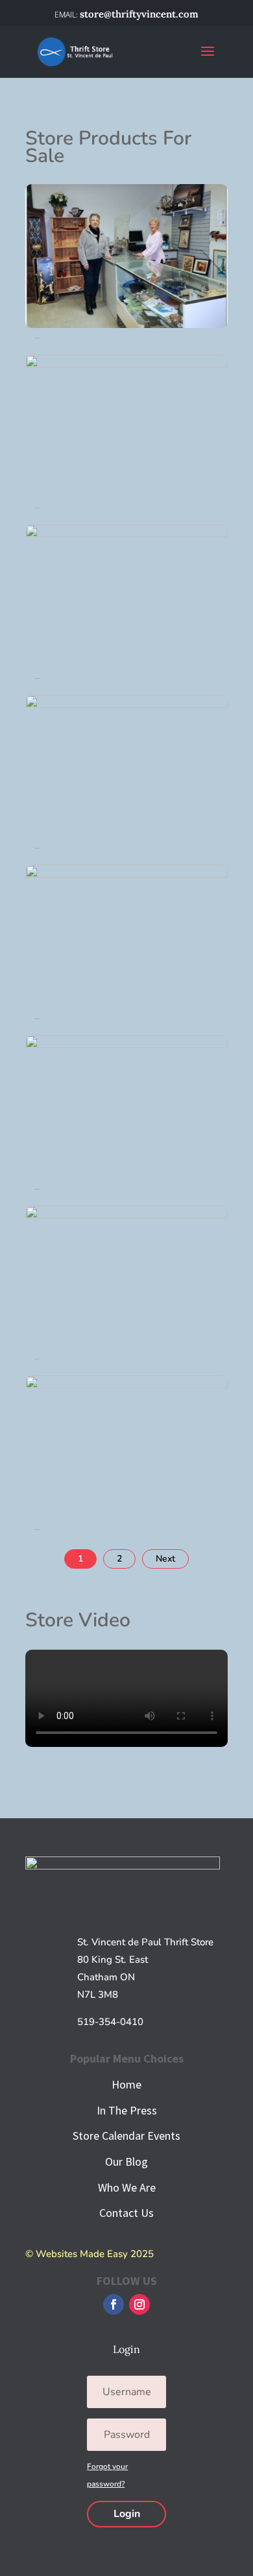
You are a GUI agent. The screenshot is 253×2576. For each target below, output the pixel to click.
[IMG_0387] (126, 1005)
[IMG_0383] (126, 1176)
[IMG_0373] (126, 1516)
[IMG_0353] (126, 325)
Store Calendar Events (126, 2136)
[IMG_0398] (126, 495)
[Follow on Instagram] (139, 2304)
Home (126, 2084)
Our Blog (126, 2161)
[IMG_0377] (126, 1346)
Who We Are (127, 2187)
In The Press (127, 2110)
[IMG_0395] (126, 665)
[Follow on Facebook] (114, 2304)
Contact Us (126, 2213)
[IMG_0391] (126, 835)
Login (127, 2514)
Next (165, 1559)
